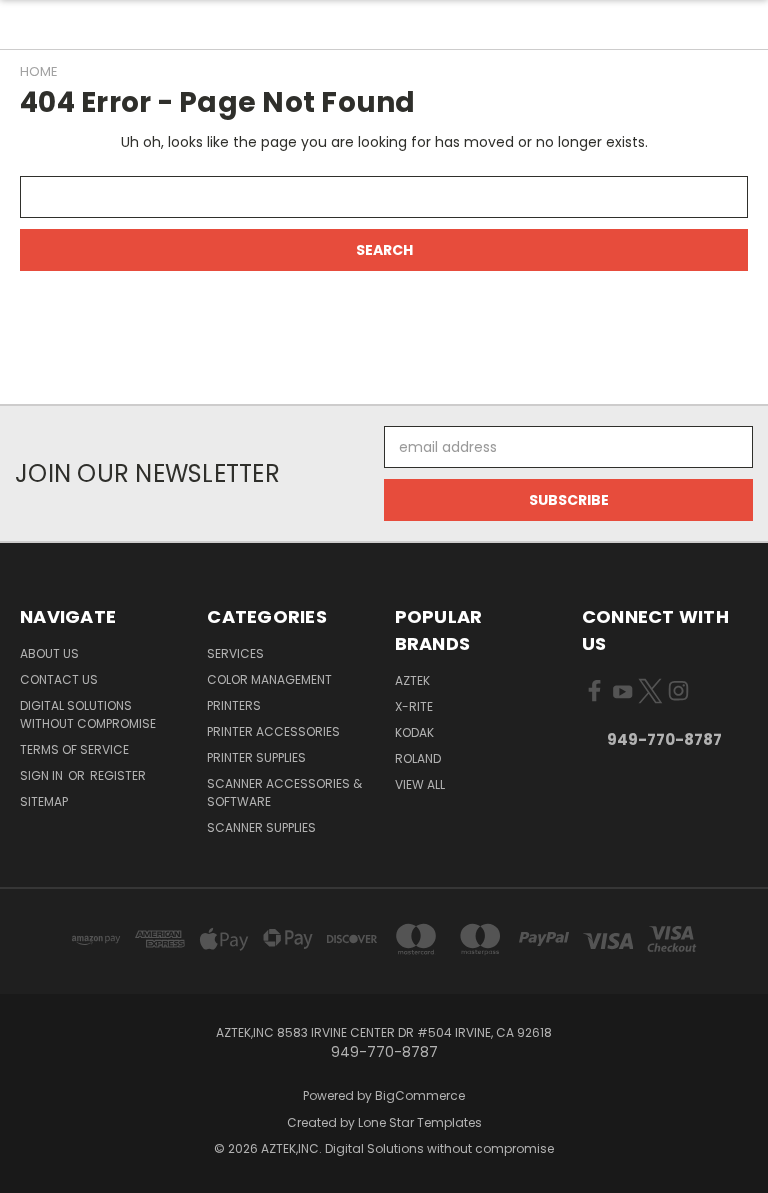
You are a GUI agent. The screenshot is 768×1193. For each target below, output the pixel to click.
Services (235, 653)
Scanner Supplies (261, 827)
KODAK (414, 732)
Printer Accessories (273, 731)
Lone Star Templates (420, 1122)
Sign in (43, 775)
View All (420, 784)
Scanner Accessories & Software (284, 792)
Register (118, 775)
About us (49, 653)
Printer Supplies (256, 757)
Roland (418, 758)
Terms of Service (74, 749)
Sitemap (44, 801)
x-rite (414, 706)
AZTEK (412, 680)
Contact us (59, 679)
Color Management (269, 679)
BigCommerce (420, 1095)
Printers (234, 705)
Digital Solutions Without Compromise (88, 714)
